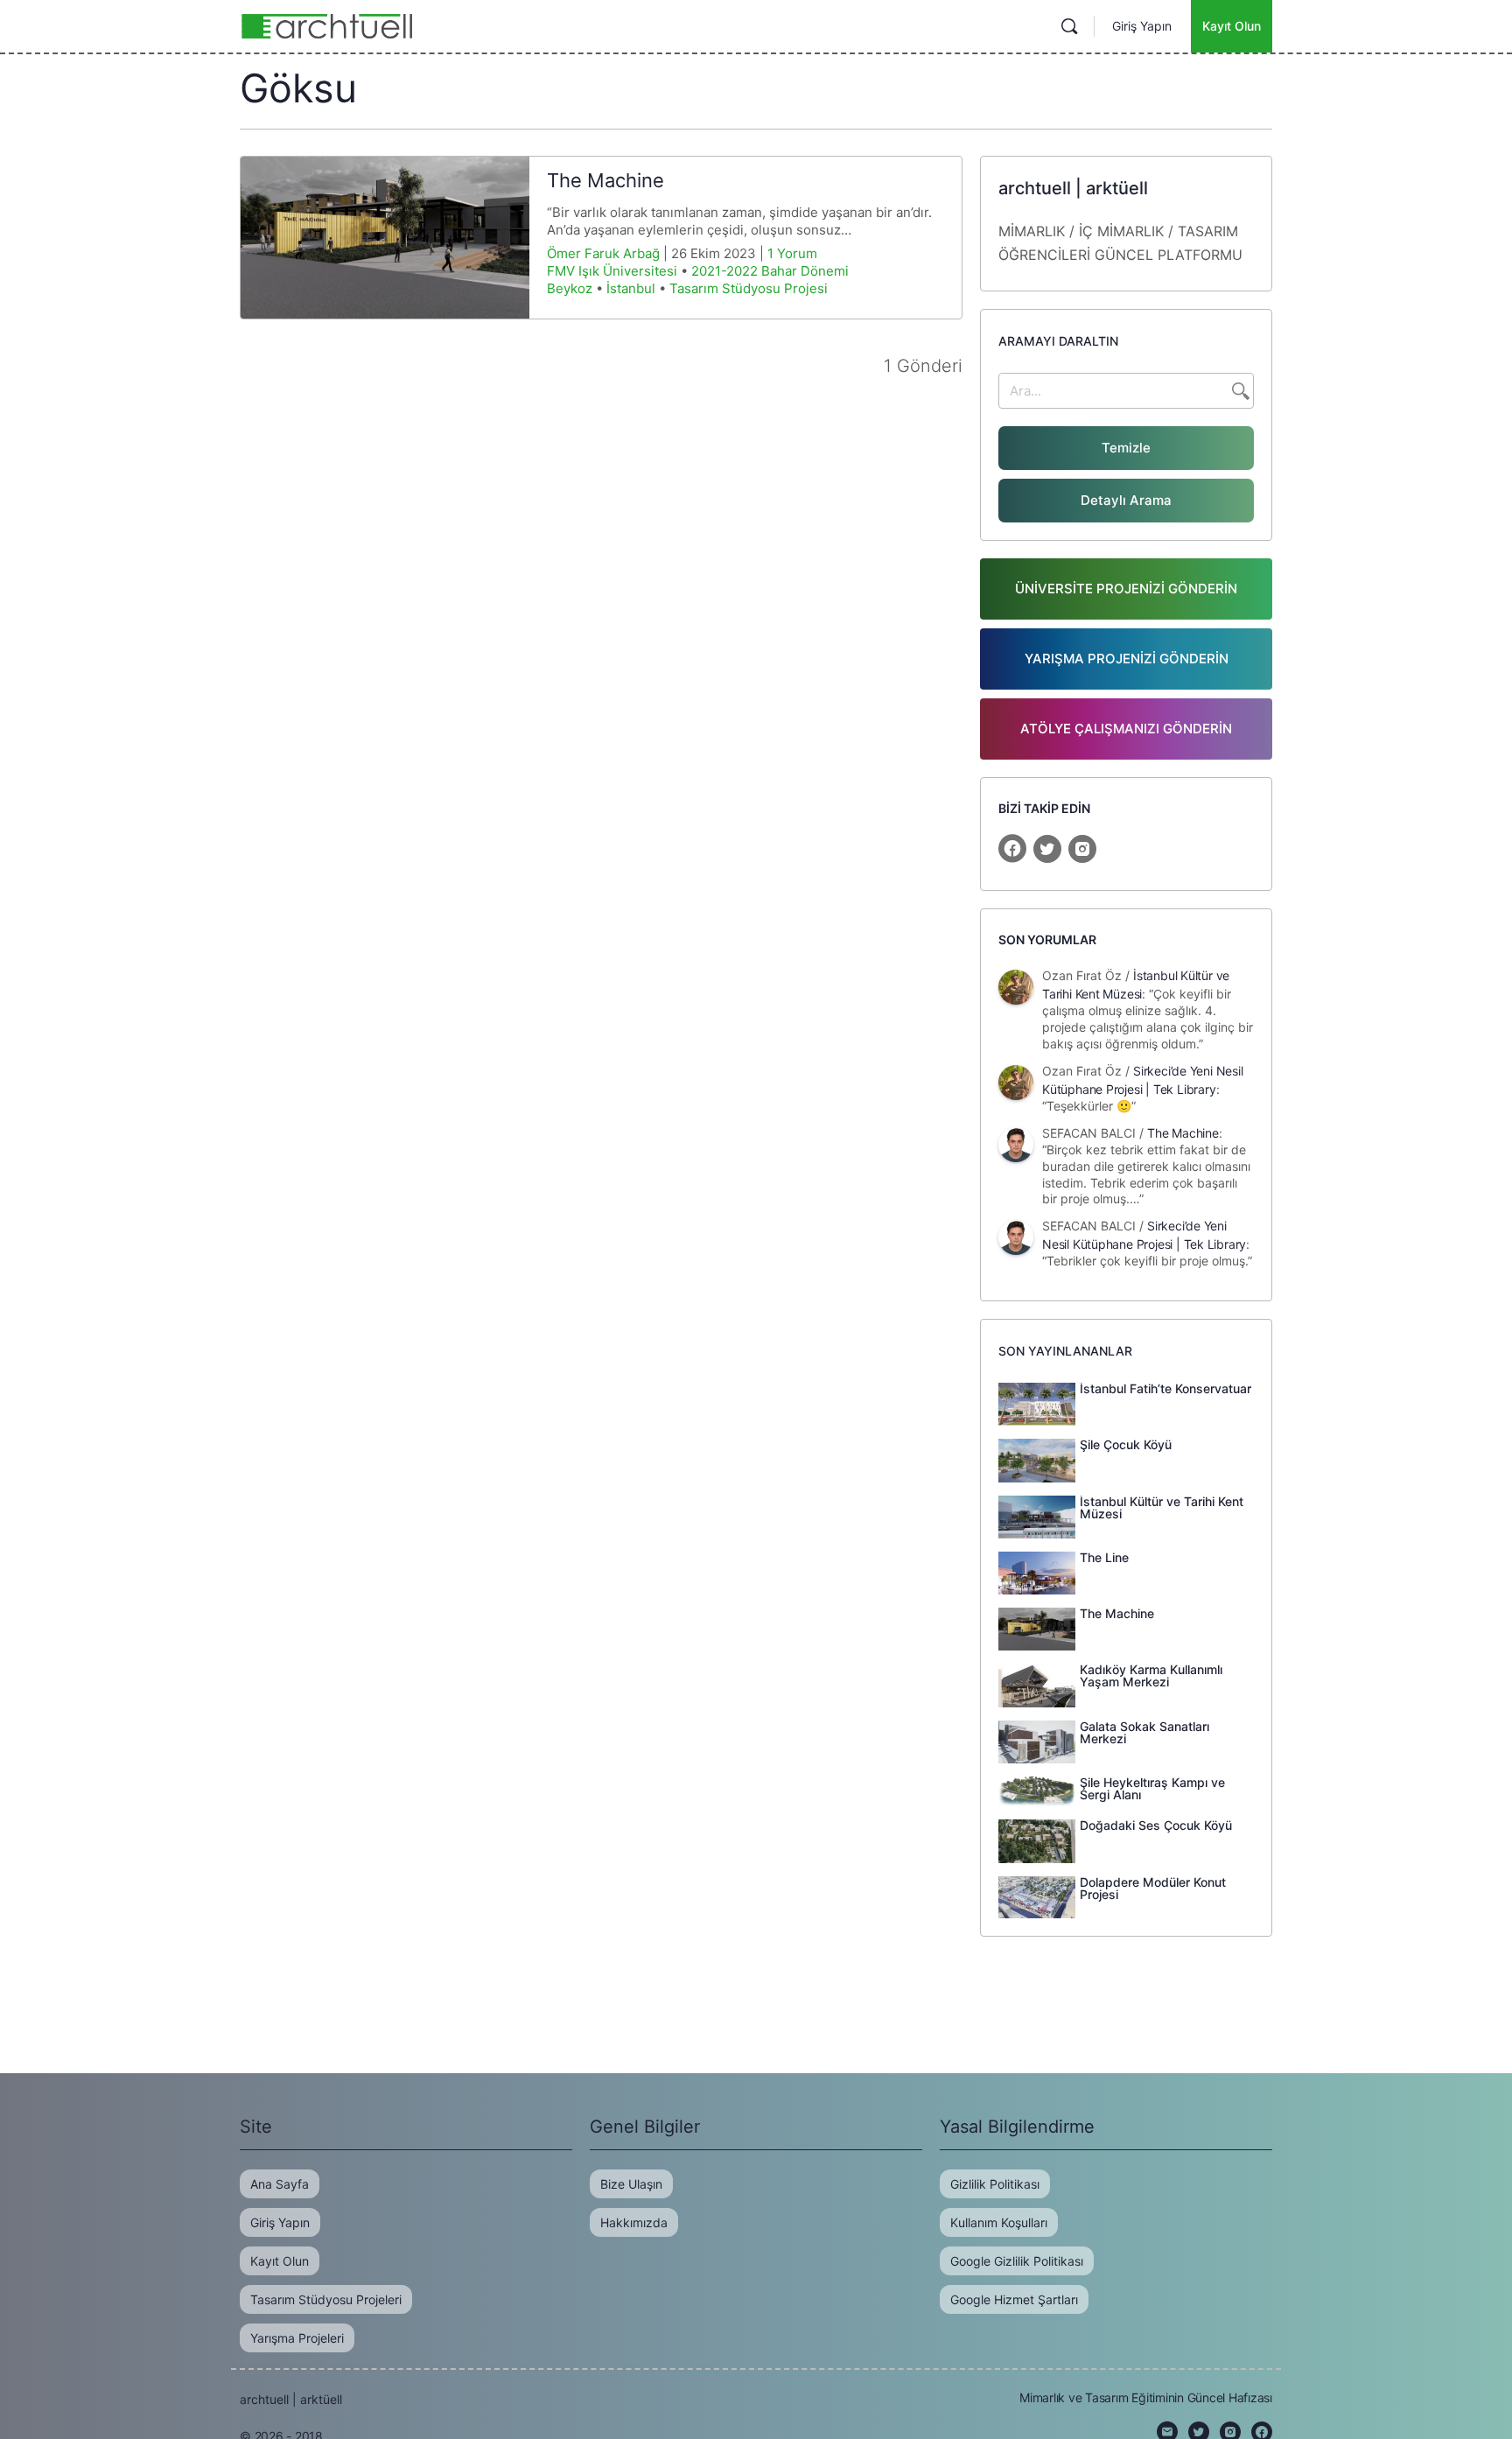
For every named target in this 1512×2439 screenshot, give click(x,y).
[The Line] (1037, 1572)
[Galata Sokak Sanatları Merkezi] (1037, 1741)
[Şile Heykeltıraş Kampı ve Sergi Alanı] (1037, 1791)
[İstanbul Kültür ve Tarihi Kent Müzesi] (1037, 1516)
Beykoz (570, 288)
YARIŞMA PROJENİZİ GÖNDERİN (1127, 659)
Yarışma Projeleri (297, 2338)
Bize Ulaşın (631, 2184)
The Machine (605, 180)
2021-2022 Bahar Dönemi (770, 271)
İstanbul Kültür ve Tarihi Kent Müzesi (1162, 1507)
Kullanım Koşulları (999, 2222)
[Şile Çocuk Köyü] (1037, 1459)
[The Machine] (385, 238)
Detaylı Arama (1126, 500)
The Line (1104, 1557)
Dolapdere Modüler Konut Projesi (1153, 1888)
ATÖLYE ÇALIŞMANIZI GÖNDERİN (1126, 729)
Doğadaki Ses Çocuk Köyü (1156, 1825)
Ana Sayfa (280, 2184)
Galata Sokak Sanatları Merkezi (1144, 1732)
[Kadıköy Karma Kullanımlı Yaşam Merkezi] (1037, 1684)
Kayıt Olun (1232, 26)
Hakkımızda (634, 2222)
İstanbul (631, 288)
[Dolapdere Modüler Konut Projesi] (1037, 1896)
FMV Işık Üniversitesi (612, 271)
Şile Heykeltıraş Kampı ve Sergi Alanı (1152, 1788)
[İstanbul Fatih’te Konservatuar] (1037, 1403)
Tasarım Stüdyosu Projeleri (326, 2299)
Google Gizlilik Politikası (1017, 2261)
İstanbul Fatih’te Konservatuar (1165, 1388)
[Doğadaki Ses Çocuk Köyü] (1037, 1840)
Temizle (1126, 448)
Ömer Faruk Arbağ (603, 253)
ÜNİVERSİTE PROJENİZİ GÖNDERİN (1126, 589)
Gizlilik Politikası (995, 2184)
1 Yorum (792, 253)
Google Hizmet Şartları (1014, 2299)
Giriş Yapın (1142, 26)
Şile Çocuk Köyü (1126, 1444)
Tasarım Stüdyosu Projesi (749, 288)
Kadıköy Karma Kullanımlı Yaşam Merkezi (1151, 1675)
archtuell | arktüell (291, 2399)
